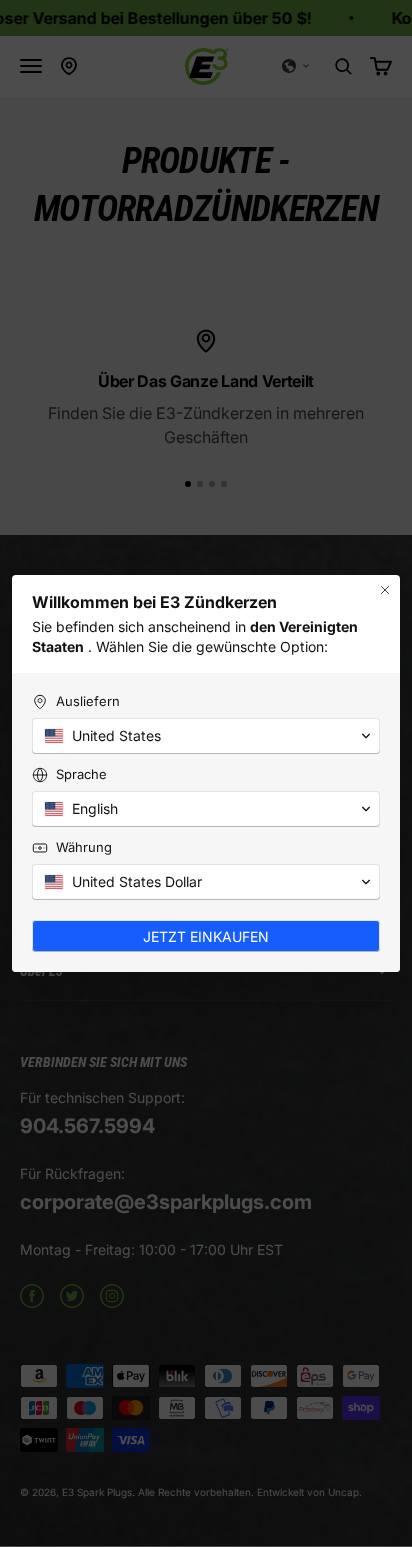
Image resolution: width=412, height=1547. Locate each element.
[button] (206, 736)
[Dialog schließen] (385, 590)
